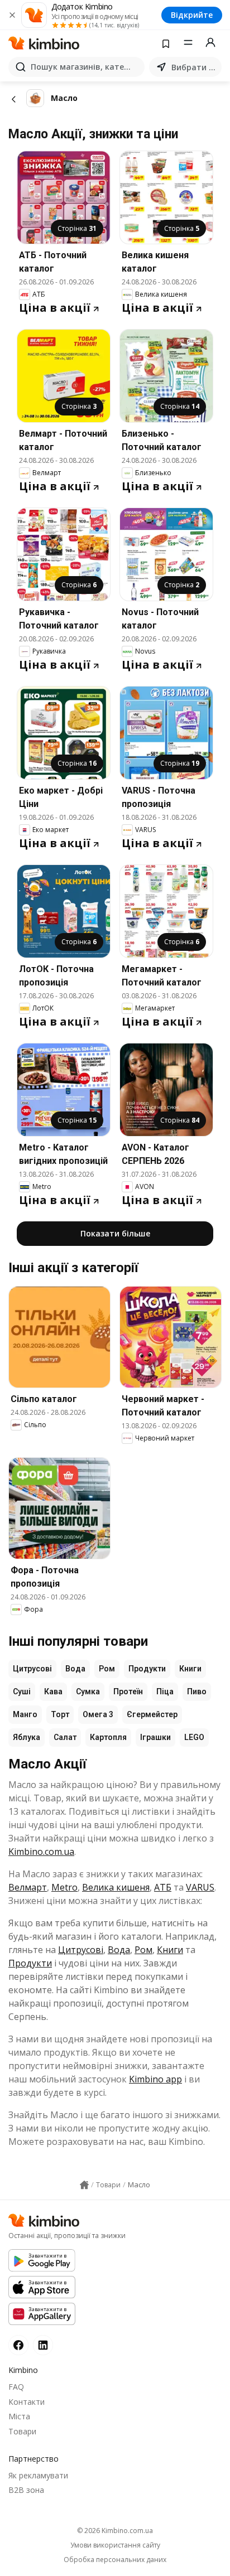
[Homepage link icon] (84, 2185)
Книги (190, 1669)
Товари (22, 2431)
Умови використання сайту (115, 2545)
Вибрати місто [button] (194, 67)
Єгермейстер (152, 1714)
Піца (165, 1691)
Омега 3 (98, 1714)
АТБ (163, 1887)
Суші (22, 1691)
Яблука (27, 1737)
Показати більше (115, 1233)
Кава (53, 1691)
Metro (64, 1887)
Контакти (27, 2402)
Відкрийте (192, 15)
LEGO (194, 1737)
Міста (19, 2416)
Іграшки (155, 1737)
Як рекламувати (38, 2475)
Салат (65, 1737)
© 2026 (115, 2531)
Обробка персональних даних (115, 2560)
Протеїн (128, 1691)
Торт (60, 1714)
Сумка (88, 1691)
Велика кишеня (116, 1887)
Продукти (147, 1669)
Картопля (108, 1737)
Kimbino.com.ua (41, 1852)
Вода (75, 1669)
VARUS (200, 1887)
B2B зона (26, 2490)
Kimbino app (155, 2079)
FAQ (16, 2387)
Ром (107, 1669)
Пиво (197, 1691)
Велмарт (28, 1887)
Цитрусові (32, 1669)
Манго (25, 1714)
